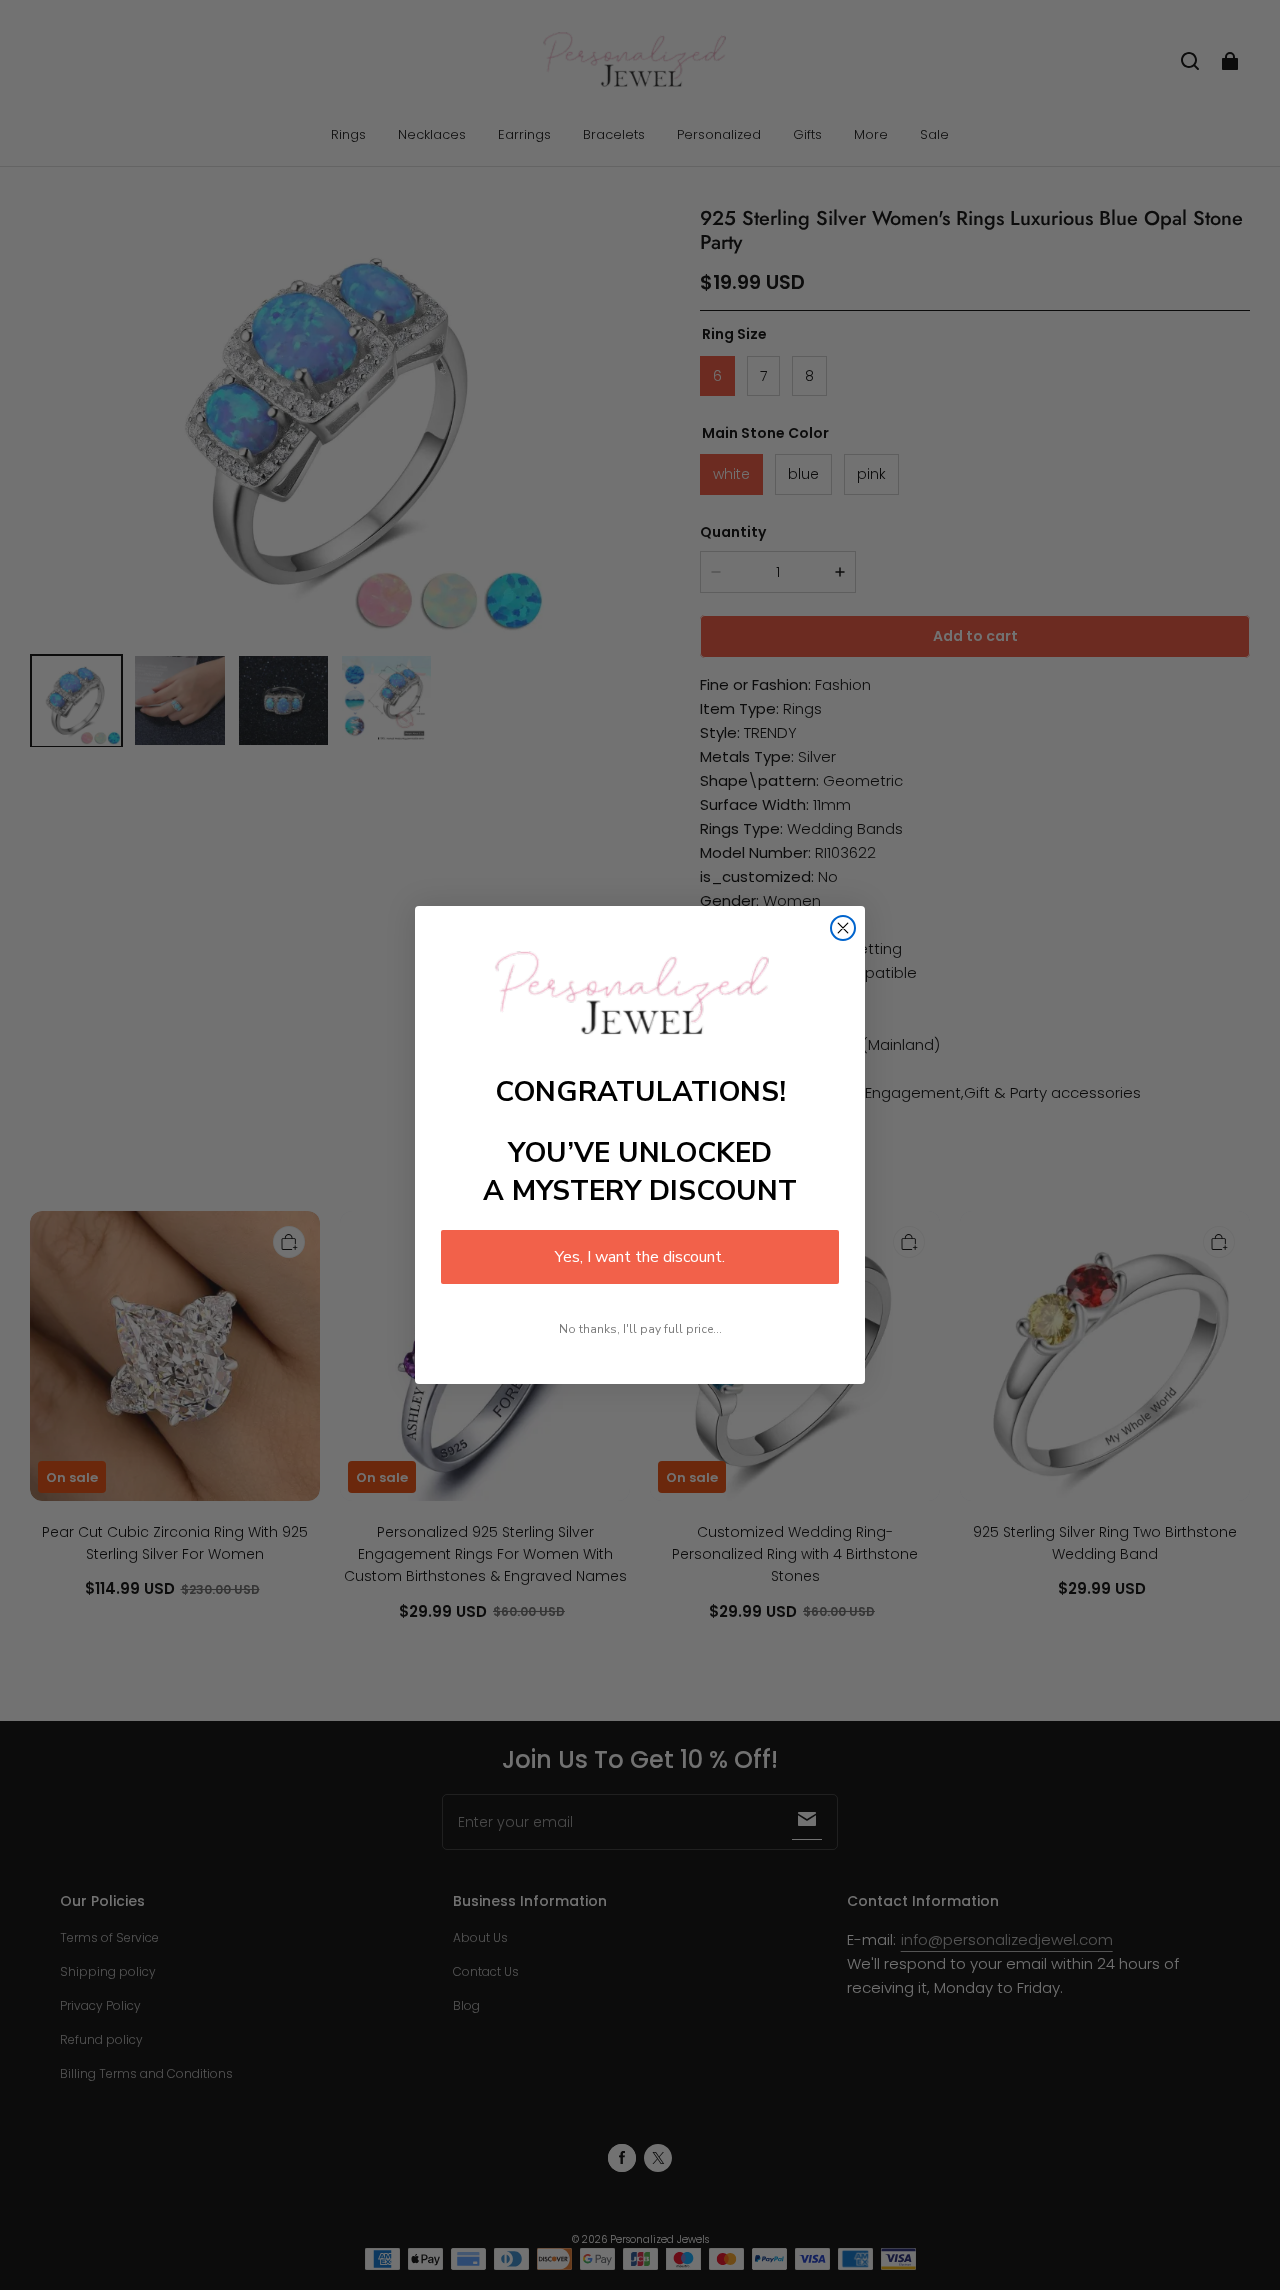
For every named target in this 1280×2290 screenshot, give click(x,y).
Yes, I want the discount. (640, 1257)
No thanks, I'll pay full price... (640, 1329)
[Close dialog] (843, 928)
